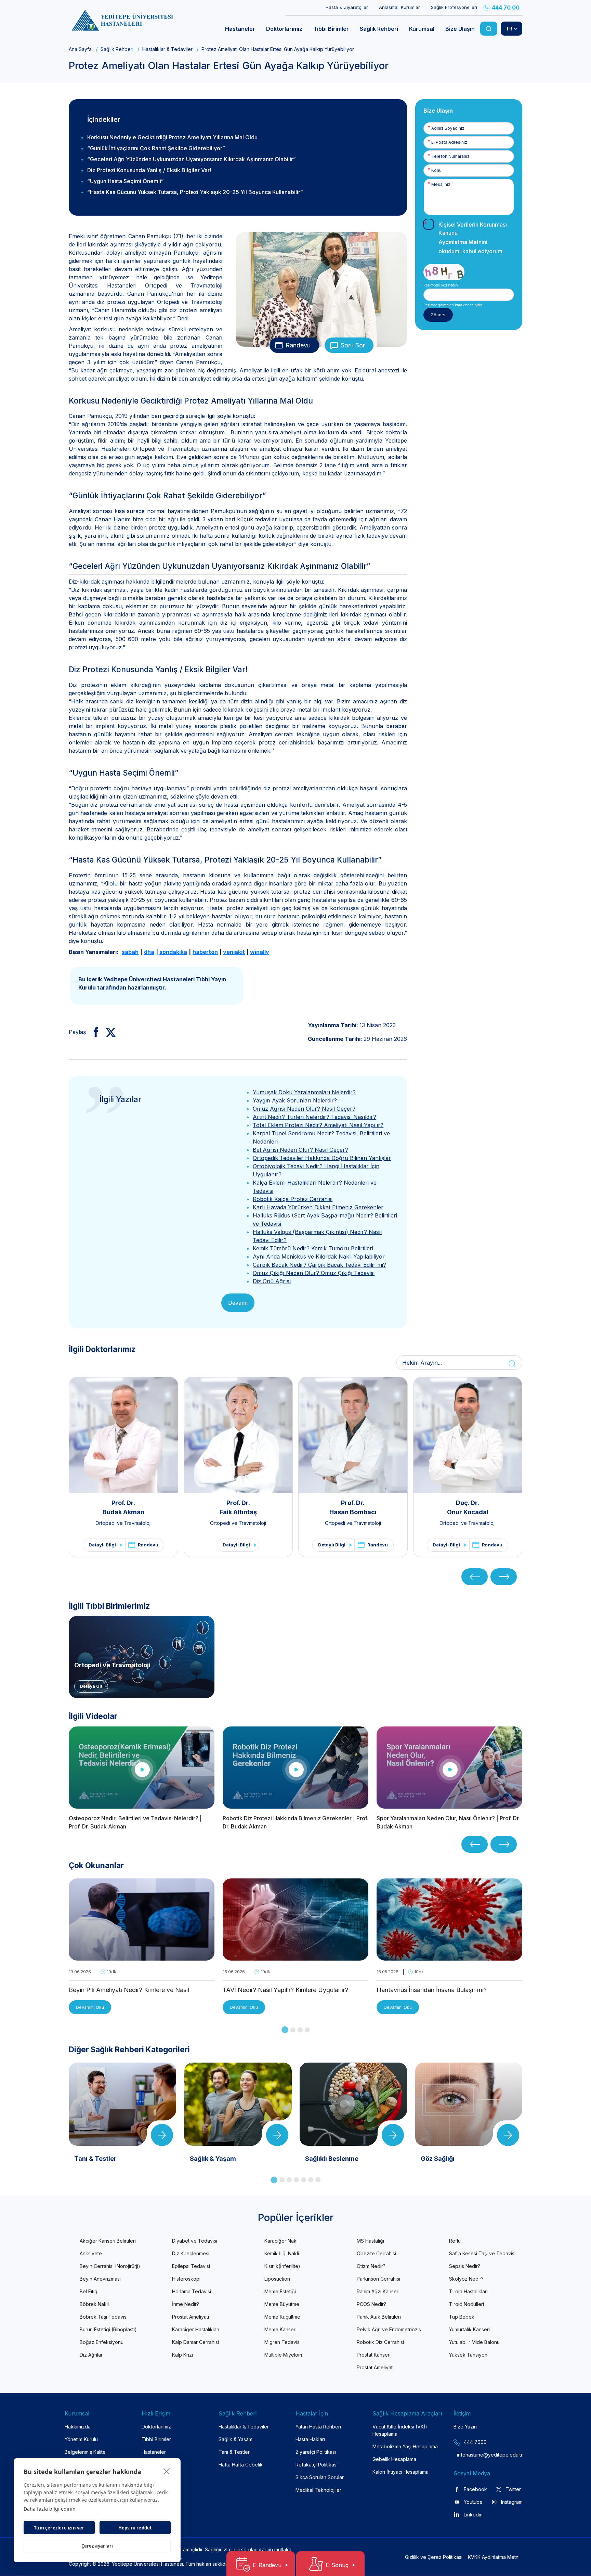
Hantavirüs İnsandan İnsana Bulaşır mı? (432, 1990)
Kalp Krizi (182, 2355)
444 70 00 (506, 8)
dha (149, 952)
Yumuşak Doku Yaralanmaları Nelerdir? (304, 1092)
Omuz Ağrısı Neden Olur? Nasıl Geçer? (304, 1109)
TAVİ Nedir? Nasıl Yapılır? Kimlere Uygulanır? (285, 1990)
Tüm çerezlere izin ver (59, 2528)
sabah (130, 952)
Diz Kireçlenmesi (191, 2253)
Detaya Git (91, 1686)
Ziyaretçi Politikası (316, 2452)
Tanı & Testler (234, 2452)
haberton (205, 952)
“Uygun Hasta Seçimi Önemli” (126, 181)
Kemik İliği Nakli (282, 2253)
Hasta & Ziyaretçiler (347, 7)
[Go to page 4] (307, 2030)
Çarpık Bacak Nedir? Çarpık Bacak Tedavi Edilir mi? (319, 1265)
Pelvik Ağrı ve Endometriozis (389, 2329)
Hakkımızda (78, 2427)
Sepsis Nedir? (465, 2266)
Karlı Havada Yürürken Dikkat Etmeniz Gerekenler (318, 1207)
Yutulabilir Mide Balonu (474, 2342)
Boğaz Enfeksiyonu (102, 2342)
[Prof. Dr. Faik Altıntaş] (238, 1435)
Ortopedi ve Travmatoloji (123, 1523)
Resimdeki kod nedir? (441, 285)
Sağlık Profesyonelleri (454, 7)
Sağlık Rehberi (117, 49)
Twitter (513, 2489)
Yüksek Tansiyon (468, 2355)
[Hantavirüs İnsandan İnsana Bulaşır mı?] (449, 1956)
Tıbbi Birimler (156, 2439)
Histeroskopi (186, 2279)
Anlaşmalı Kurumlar (399, 7)
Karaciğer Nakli (281, 2241)
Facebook (475, 2489)
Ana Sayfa (80, 49)
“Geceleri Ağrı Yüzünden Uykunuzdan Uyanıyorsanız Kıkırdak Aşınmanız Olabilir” (194, 159)
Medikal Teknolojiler (318, 2490)
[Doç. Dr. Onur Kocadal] (468, 1435)
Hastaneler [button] (240, 29)
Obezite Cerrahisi (376, 2253)
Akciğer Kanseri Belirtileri (108, 2241)
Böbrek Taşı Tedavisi (104, 2317)
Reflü (455, 2241)
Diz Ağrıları (92, 2355)
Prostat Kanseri (374, 2355)
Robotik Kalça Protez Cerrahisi (293, 1199)
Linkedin (473, 2515)
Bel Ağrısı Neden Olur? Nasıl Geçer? (300, 1150)
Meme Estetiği (280, 2291)
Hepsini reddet (135, 2528)
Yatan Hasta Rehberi (318, 2427)
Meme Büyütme (282, 2304)
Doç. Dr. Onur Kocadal (468, 1507)
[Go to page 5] (304, 2180)
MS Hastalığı (370, 2241)
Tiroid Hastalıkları (468, 2291)
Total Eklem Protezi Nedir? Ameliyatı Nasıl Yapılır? (318, 1125)
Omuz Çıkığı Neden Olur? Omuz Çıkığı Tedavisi (314, 1273)
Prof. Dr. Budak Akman (123, 1507)
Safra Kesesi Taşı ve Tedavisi (482, 2253)
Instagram (512, 2502)
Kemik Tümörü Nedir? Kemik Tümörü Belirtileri (313, 1248)
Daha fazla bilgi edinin (50, 2509)
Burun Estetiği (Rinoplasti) (108, 2329)
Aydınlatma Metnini (463, 242)
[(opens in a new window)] (93, 1032)
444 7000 (475, 2442)
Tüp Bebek (462, 2317)
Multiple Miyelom (283, 2355)
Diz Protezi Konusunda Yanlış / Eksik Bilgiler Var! (149, 170)
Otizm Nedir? (371, 2266)
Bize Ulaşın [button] (460, 29)
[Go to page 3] (300, 2030)
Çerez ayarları (97, 2546)
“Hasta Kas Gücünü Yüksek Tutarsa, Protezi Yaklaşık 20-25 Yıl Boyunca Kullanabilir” (196, 192)
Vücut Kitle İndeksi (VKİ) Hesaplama (400, 2430)
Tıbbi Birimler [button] (331, 29)
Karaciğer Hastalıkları (196, 2329)
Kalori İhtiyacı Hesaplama (400, 2472)
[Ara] (489, 29)
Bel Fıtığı (89, 2291)
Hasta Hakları (310, 2439)
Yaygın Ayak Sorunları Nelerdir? (295, 1100)
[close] (167, 2471)
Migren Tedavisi (283, 2342)
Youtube (473, 2502)
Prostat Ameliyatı (191, 2317)
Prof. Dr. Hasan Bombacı (353, 1507)
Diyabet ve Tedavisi (195, 2241)
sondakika (173, 952)
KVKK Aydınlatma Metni (494, 2557)
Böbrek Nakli (94, 2304)
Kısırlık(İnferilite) (282, 2266)
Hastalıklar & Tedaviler (167, 49)
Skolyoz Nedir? (466, 2279)
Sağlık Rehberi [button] (379, 29)
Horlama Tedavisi (192, 2291)
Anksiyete (91, 2253)
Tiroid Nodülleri (467, 2304)
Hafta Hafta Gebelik (241, 2465)
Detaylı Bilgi (102, 1545)
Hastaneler (154, 2452)
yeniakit (234, 952)
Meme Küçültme (282, 2317)
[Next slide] (504, 1577)
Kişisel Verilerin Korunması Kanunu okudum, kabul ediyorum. (473, 238)
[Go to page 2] (293, 2030)
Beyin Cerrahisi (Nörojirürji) (110, 2266)
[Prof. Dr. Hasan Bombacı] (353, 1435)
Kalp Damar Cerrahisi (195, 2342)
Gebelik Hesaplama (394, 2459)
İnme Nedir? (186, 2304)
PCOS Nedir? (371, 2304)
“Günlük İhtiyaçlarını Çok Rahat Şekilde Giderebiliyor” (157, 148)
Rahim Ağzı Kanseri (378, 2291)
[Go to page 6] (311, 2180)
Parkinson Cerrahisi (378, 2279)
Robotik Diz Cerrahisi (380, 2342)
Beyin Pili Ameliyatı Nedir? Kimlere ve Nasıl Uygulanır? (129, 1991)
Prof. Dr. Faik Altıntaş (238, 1507)
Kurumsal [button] (422, 29)
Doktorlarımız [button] (284, 29)
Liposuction (277, 2279)
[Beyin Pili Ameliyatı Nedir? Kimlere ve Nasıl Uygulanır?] (142, 1956)
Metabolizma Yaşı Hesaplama (405, 2446)
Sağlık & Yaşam (235, 2439)
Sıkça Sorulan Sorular (320, 2477)
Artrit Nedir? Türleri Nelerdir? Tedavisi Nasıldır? (314, 1117)
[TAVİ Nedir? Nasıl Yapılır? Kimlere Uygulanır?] (295, 1956)
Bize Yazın (465, 2427)
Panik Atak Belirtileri (379, 2317)
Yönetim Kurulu (81, 2439)
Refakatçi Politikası (317, 2465)
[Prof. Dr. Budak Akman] (123, 1435)
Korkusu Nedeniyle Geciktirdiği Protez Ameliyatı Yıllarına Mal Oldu (172, 137)
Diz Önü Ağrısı (272, 1281)
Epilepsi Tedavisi (191, 2266)
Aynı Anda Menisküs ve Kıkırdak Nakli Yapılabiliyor (319, 1257)
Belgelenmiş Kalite (85, 2452)
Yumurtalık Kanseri (469, 2329)
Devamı (238, 1303)
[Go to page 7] (318, 2180)
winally (260, 952)
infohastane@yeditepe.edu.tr (474, 2455)
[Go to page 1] (285, 2030)
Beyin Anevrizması (100, 2279)
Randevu (298, 345)
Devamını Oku (90, 2007)
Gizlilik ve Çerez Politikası (434, 2557)
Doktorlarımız (156, 2427)
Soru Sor (353, 345)
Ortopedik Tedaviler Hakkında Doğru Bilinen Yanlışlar (322, 1158)
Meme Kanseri (280, 2329)
